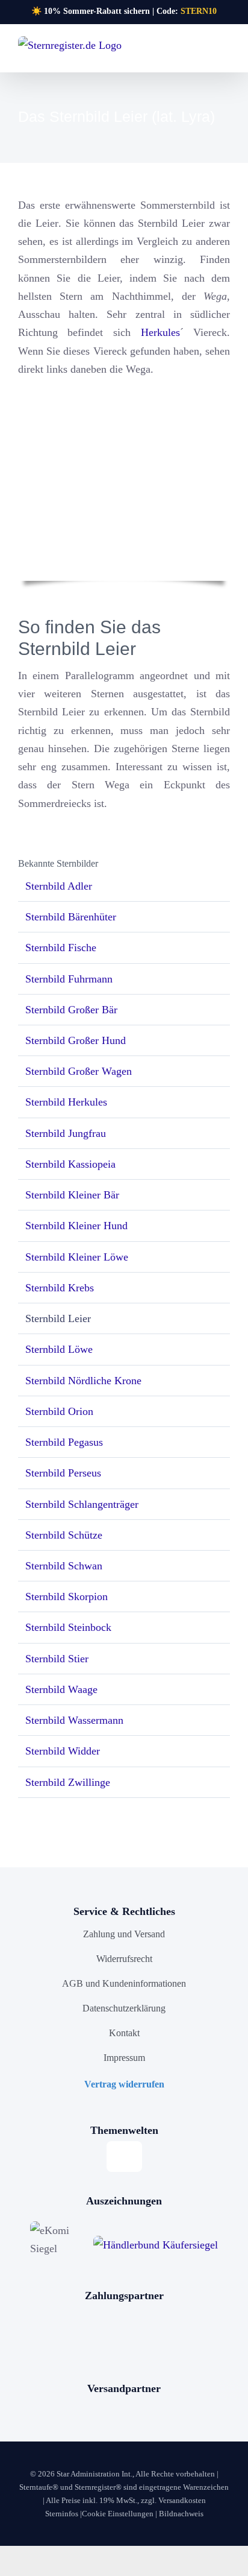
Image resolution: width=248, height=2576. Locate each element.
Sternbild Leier (58, 1318)
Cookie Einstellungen (118, 2514)
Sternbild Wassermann (74, 1720)
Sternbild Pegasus (64, 1442)
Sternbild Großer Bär (71, 1010)
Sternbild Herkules (66, 1102)
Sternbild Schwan (64, 1566)
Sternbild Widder (63, 1751)
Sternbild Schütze (64, 1535)
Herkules (160, 332)
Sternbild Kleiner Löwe (77, 1257)
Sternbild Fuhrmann (69, 979)
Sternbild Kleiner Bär (72, 1195)
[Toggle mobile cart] (203, 52)
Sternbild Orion (59, 1411)
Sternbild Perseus (63, 1473)
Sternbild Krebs (60, 1288)
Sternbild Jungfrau (66, 1133)
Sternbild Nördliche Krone (83, 1381)
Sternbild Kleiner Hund (76, 1226)
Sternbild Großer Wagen (79, 1071)
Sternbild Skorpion (67, 1597)
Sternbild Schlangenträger (82, 1504)
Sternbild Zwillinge (68, 1782)
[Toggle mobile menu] (225, 52)
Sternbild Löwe (59, 1349)
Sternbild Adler (59, 886)
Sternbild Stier (57, 1659)
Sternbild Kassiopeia (70, 1164)
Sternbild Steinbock (68, 1627)
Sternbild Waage (61, 1689)
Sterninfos (62, 2514)
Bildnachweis (181, 2514)
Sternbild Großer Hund (76, 1040)
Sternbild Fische (61, 948)
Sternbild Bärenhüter (71, 917)
